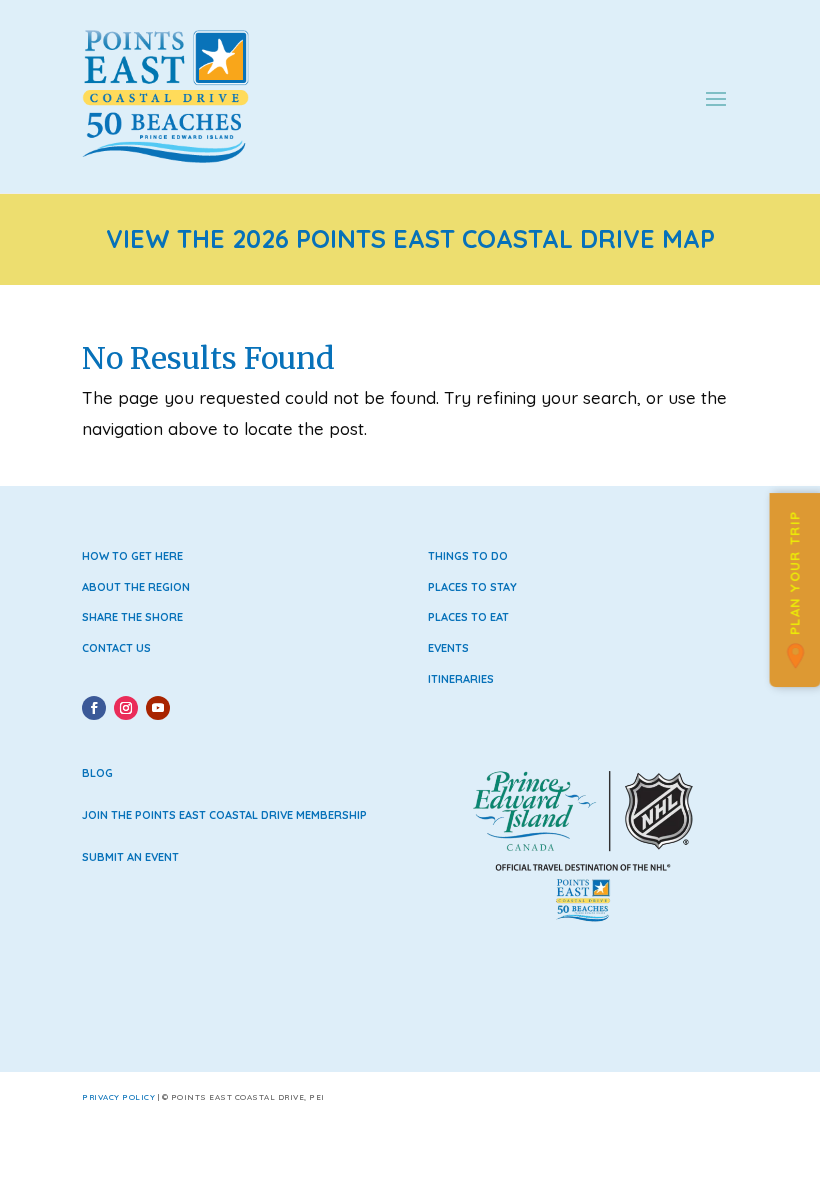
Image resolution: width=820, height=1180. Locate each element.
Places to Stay (472, 587)
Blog (97, 773)
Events (448, 648)
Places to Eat (468, 617)
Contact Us (116, 648)
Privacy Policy (118, 1097)
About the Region (136, 587)
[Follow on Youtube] (158, 708)
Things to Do (468, 556)
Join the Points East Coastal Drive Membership (224, 815)
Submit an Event (130, 857)
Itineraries (461, 679)
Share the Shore (132, 617)
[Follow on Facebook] (94, 708)
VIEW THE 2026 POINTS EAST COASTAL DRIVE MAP (410, 238)
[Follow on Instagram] (126, 708)
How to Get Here (132, 556)
